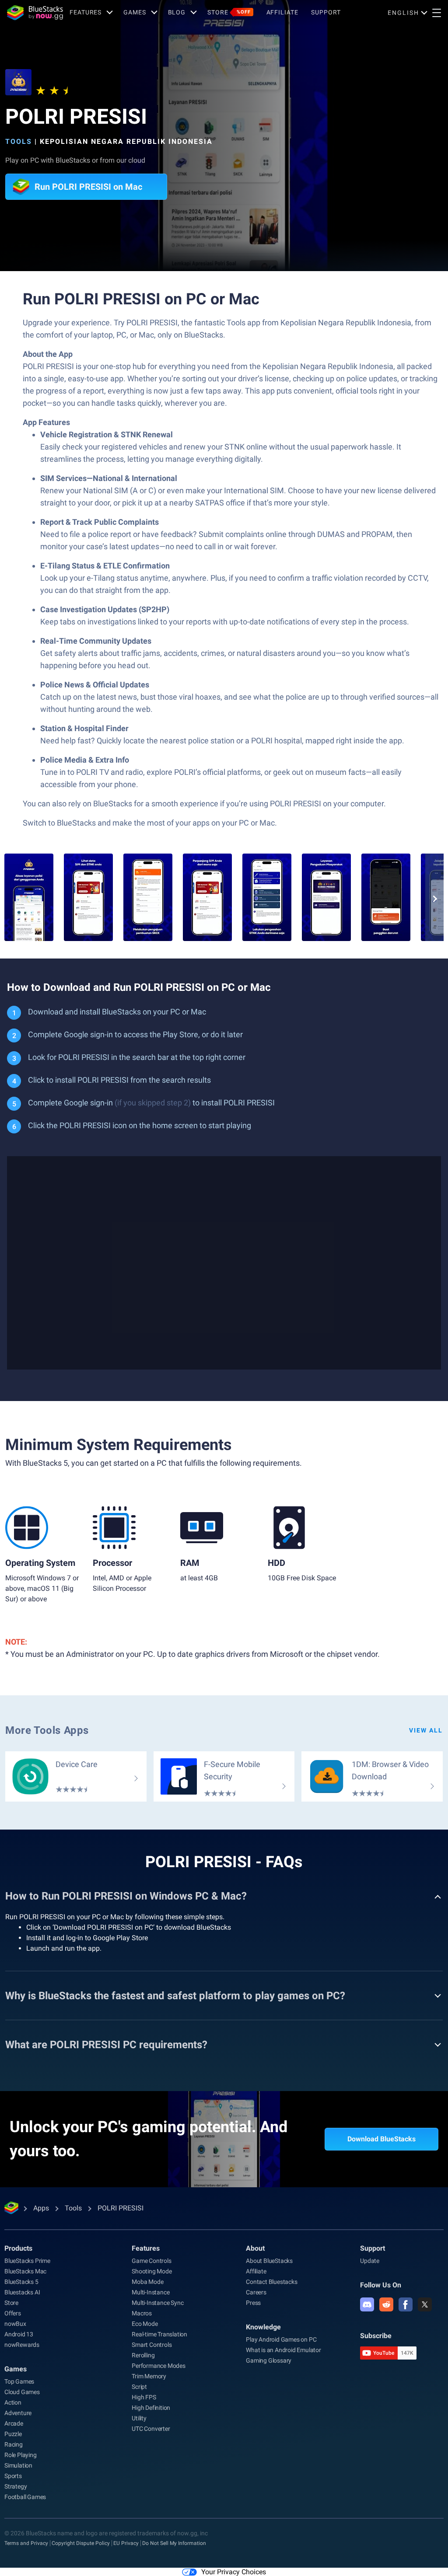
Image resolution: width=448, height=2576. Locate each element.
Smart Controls (152, 2345)
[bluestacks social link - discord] (367, 2304)
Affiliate (282, 12)
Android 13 (19, 2334)
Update (370, 2261)
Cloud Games (22, 2392)
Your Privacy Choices (234, 2572)
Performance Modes (159, 2366)
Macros (142, 2313)
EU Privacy (126, 2543)
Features (86, 12)
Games (135, 12)
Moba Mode (147, 2282)
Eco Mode (145, 2324)
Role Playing (21, 2455)
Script (139, 2387)
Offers (13, 2313)
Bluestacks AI (22, 2292)
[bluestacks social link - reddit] (386, 2304)
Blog (177, 12)
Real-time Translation (159, 2334)
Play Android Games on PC (281, 2339)
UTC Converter (151, 2429)
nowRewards (22, 2345)
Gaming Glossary (269, 2360)
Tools (19, 141)
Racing (14, 2444)
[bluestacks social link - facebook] (406, 2304)
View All (426, 1730)
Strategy (16, 2486)
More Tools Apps (47, 1730)
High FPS (144, 2397)
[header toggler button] (437, 13)
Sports (13, 2476)
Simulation (18, 2465)
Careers (256, 2292)
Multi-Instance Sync (157, 2303)
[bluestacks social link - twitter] (425, 2304)
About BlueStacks (269, 2261)
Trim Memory (149, 2376)
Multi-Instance (150, 2292)
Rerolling (143, 2355)
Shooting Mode (152, 2271)
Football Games (25, 2497)
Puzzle (13, 2434)
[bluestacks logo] (35, 13)
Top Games (19, 2381)
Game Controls (151, 2261)
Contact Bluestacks (271, 2282)
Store (229, 12)
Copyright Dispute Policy (81, 2543)
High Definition (151, 2408)
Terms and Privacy (26, 2543)
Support (326, 12)
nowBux (15, 2324)
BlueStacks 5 (21, 2282)
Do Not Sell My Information (174, 2543)
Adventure (18, 2413)
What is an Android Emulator (283, 2350)
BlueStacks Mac (25, 2271)
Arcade (14, 2423)
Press (253, 2303)
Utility (139, 2418)
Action (13, 2402)
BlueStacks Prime (27, 2261)
